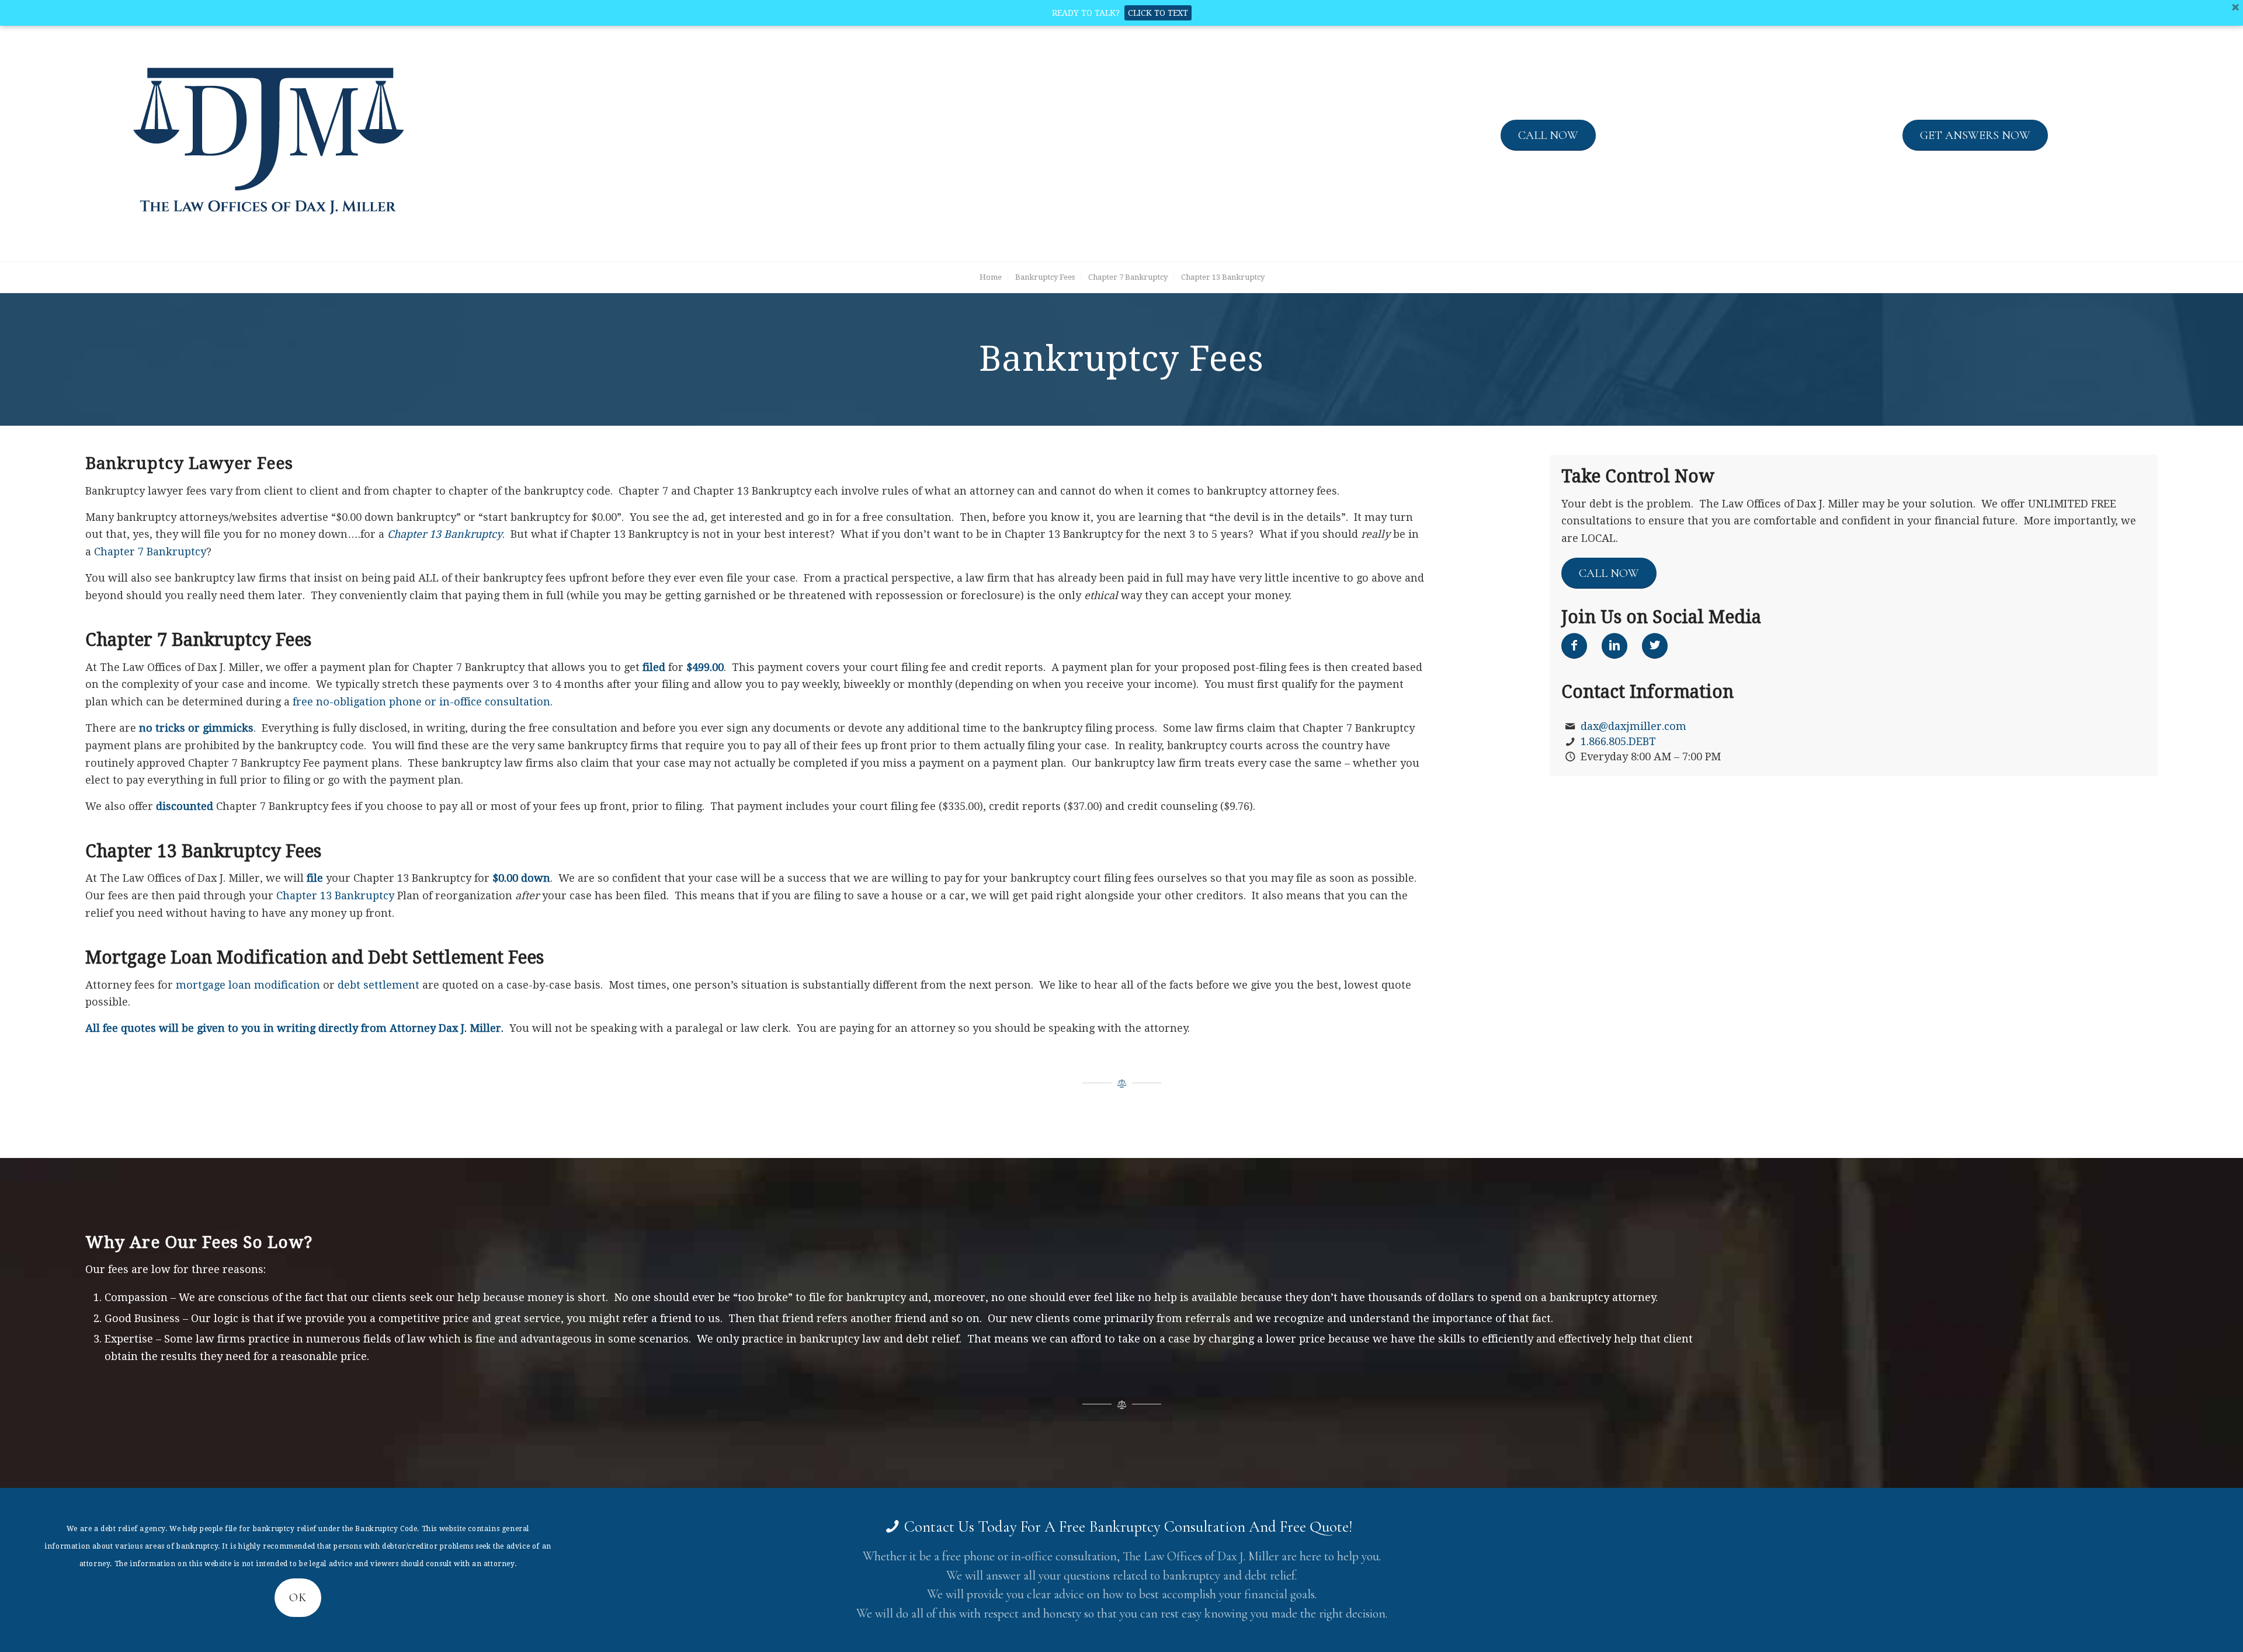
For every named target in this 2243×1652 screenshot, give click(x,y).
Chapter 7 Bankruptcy (150, 552)
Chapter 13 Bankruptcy (445, 534)
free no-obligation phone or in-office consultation (421, 702)
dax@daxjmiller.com (1633, 726)
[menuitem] (990, 277)
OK (298, 1598)
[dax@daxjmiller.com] (1570, 726)
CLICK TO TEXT (1158, 13)
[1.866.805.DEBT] (1570, 742)
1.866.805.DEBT (1618, 741)
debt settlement (379, 985)
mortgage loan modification (248, 985)
